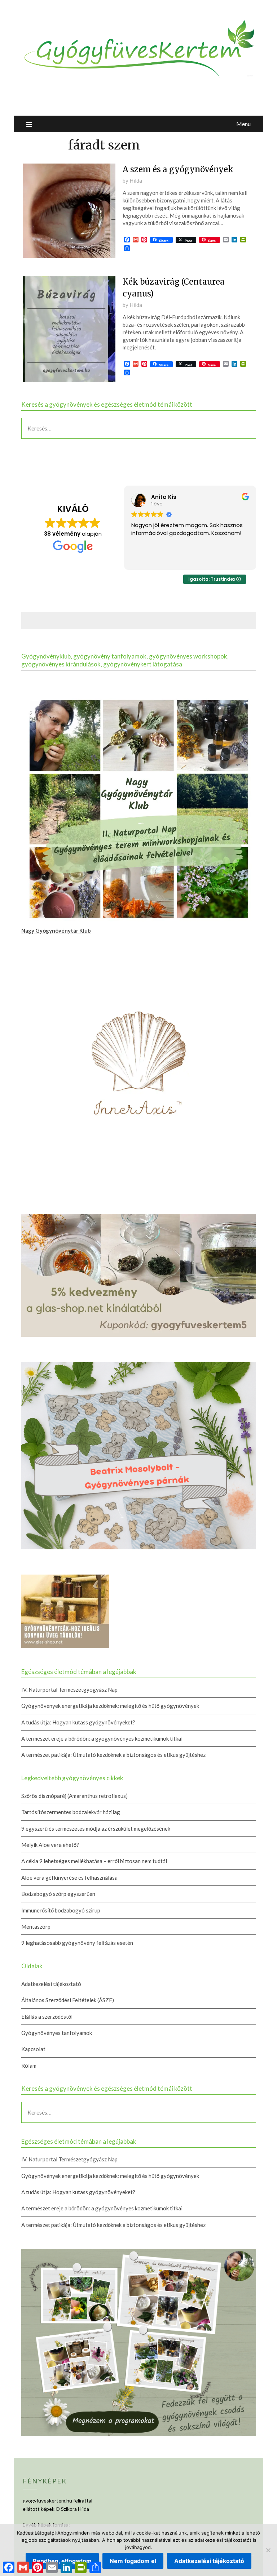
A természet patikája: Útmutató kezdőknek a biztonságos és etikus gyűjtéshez (113, 1755)
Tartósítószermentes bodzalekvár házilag (71, 1812)
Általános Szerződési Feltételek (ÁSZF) (68, 2000)
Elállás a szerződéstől (47, 2017)
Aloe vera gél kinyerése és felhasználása (69, 1878)
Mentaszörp (36, 1927)
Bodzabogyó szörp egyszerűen (58, 1894)
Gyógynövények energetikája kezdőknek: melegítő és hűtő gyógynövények (110, 1706)
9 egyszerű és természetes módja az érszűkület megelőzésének (96, 1829)
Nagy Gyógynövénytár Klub (56, 930)
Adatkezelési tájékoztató (51, 1984)
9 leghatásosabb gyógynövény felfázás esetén (77, 1943)
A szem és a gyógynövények (178, 169)
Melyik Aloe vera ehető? (50, 1845)
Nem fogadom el (133, 2561)
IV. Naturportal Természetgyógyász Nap (69, 1689)
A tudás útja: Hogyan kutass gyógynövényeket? (78, 1722)
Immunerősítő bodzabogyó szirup (61, 1910)
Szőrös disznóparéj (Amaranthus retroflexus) (74, 1796)
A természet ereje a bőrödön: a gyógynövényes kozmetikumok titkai (102, 1738)
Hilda (136, 180)
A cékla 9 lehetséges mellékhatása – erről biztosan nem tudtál (94, 1861)
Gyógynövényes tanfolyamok (57, 2033)
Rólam (29, 2066)
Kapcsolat (33, 2049)
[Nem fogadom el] (268, 2550)
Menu (243, 124)
